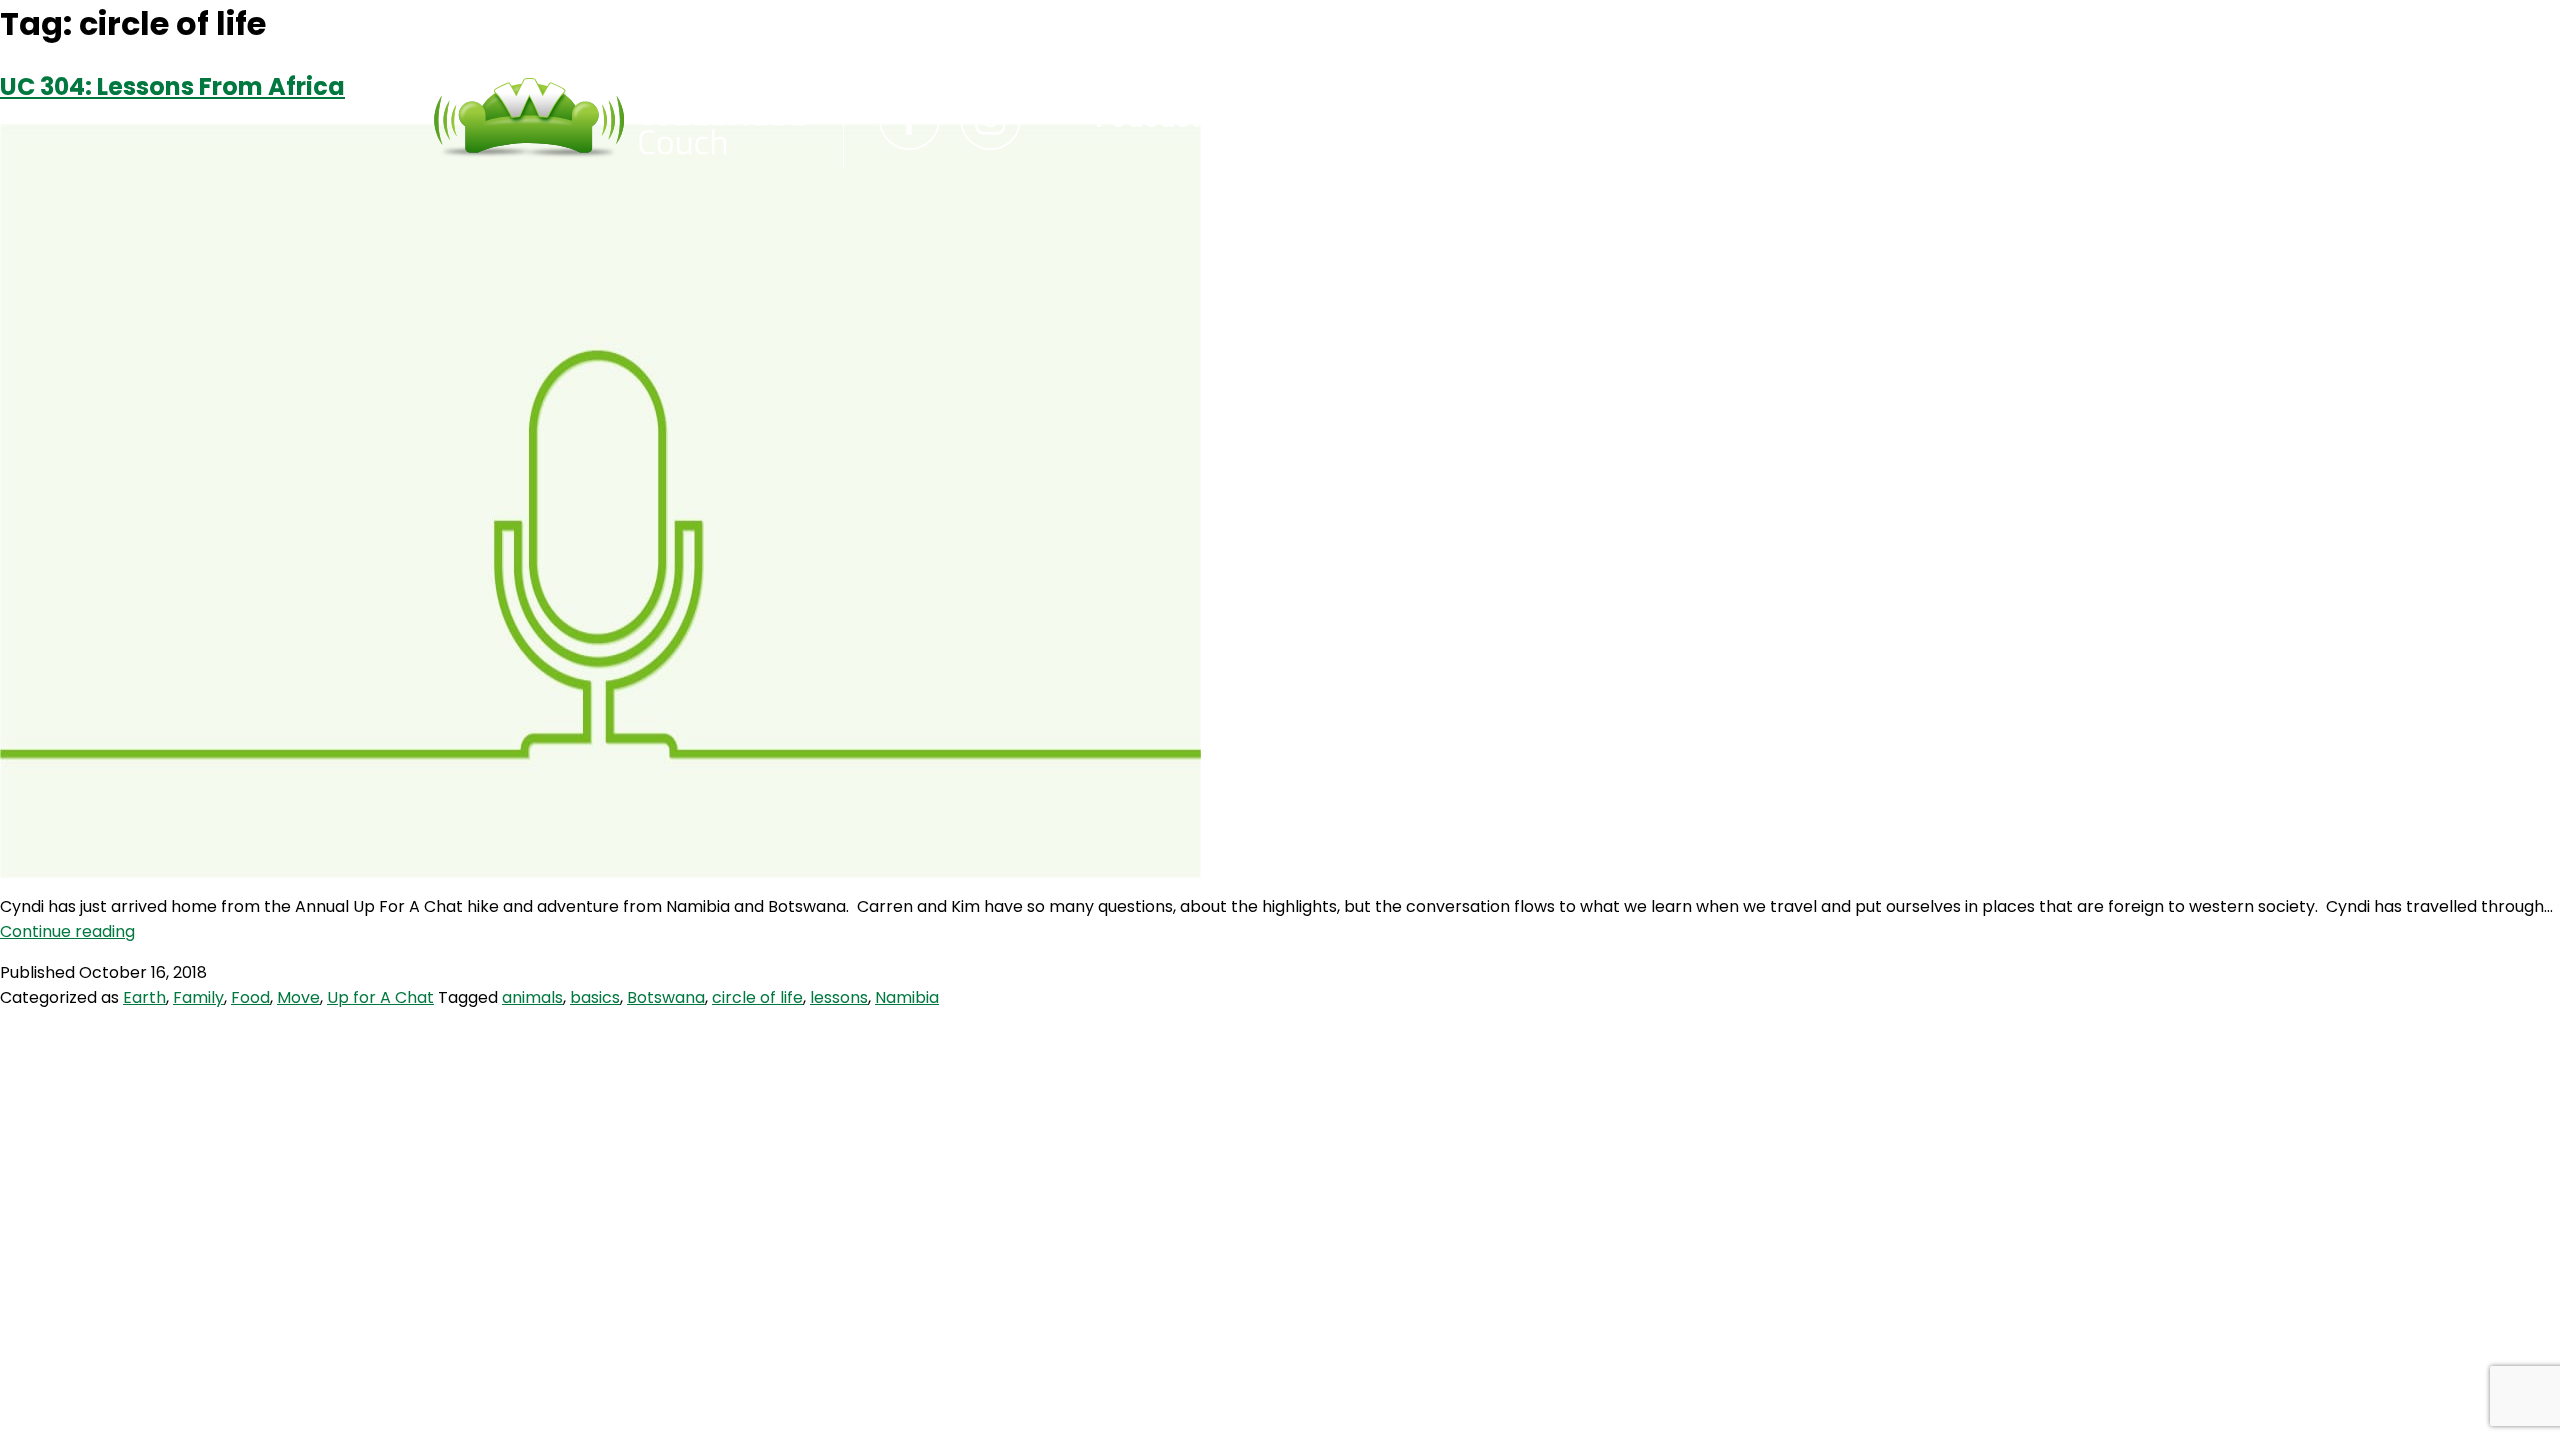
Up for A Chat (380, 997)
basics (595, 997)
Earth (144, 997)
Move (298, 997)
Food (250, 997)
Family (198, 997)
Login (1469, 119)
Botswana (666, 997)
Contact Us (1325, 119)
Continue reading (67, 931)
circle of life (757, 997)
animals (532, 997)
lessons (839, 997)
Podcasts (1155, 119)
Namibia (907, 997)
